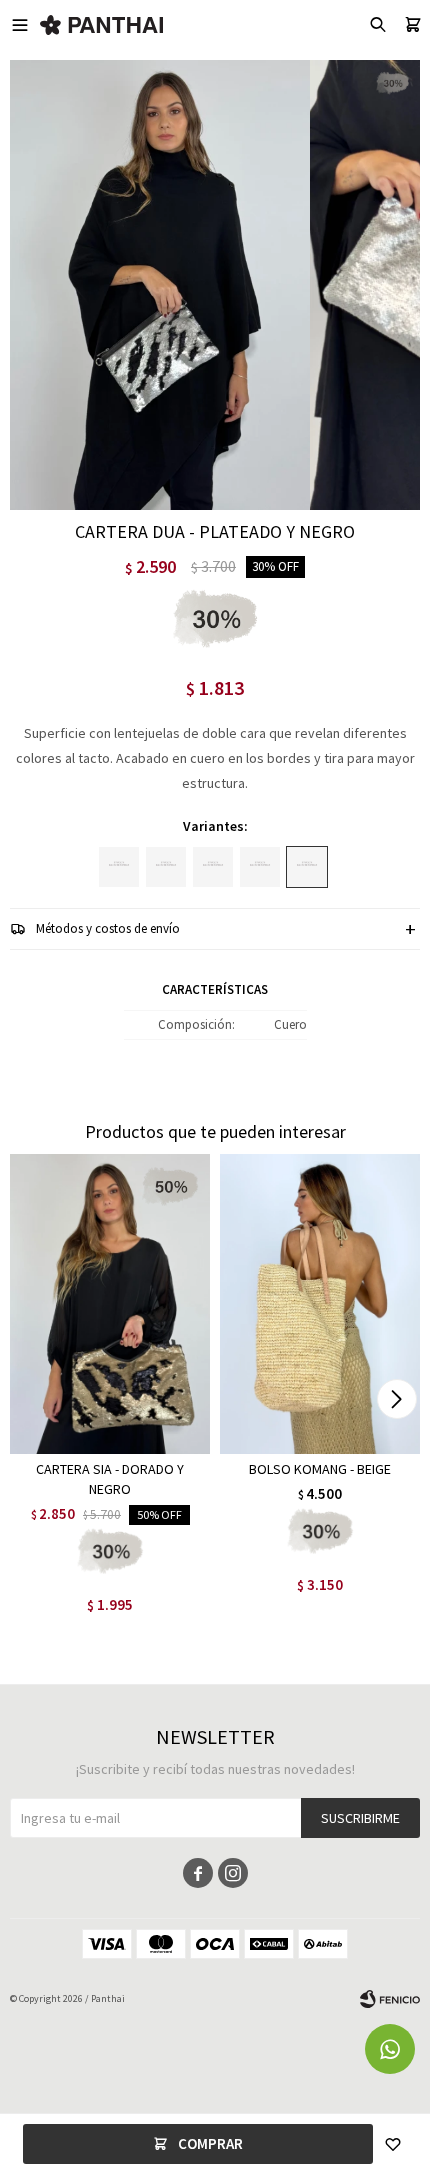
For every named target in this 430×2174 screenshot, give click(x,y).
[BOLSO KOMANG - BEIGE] (320, 1304)
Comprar (210, 2143)
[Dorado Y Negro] (260, 867)
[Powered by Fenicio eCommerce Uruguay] (390, 1999)
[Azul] (166, 867)
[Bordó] (213, 867)
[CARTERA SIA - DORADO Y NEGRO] (110, 1304)
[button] (396, 1399)
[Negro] (119, 867)
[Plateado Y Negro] (307, 867)
